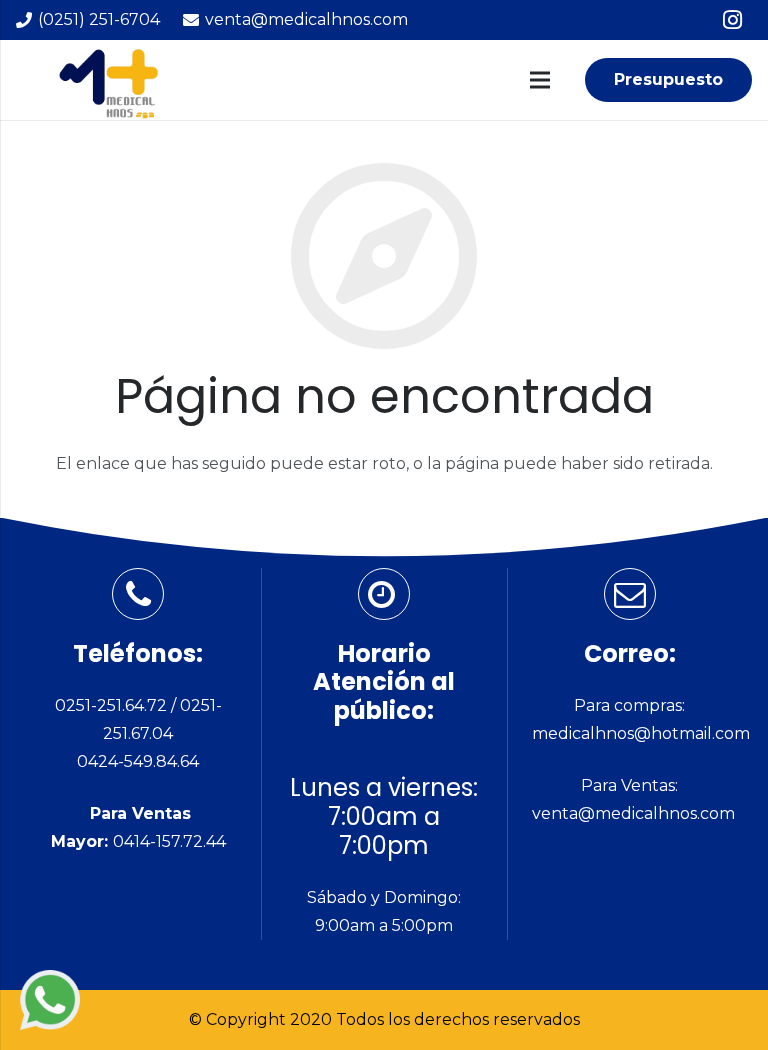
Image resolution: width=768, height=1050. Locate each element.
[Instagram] (732, 20)
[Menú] (540, 80)
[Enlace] (50, 1000)
